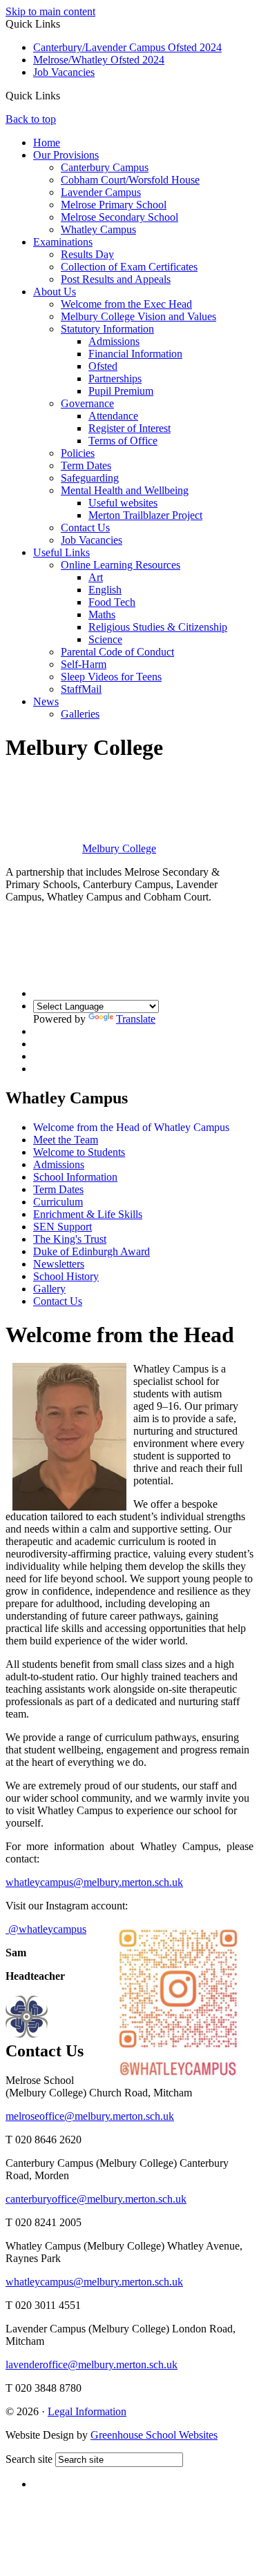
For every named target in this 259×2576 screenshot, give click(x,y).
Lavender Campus (101, 192)
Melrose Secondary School (119, 217)
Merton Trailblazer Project (145, 515)
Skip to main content (50, 11)
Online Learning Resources (121, 565)
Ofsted (103, 366)
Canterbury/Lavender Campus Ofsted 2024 (127, 47)
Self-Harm (84, 664)
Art (96, 577)
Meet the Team (66, 1140)
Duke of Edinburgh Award (92, 1251)
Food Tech (112, 602)
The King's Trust (70, 1239)
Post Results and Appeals (116, 279)
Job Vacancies (64, 72)
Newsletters (59, 1264)
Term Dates (86, 465)
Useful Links (61, 552)
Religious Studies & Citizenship (158, 627)
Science (105, 639)
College (119, 848)
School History (66, 1276)
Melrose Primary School (114, 205)
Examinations (63, 242)
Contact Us (85, 528)
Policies (78, 453)
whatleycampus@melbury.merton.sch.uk (94, 1882)
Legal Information (87, 2411)
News (46, 701)
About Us (55, 292)
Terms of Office (123, 441)
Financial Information (135, 354)
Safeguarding (90, 478)
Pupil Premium (121, 391)
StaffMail (81, 689)
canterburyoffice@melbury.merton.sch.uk (96, 2199)
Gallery (49, 1289)
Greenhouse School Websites (154, 2435)
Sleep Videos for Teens (111, 677)
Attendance (113, 416)
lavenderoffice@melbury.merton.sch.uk (92, 2364)
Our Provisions (66, 155)
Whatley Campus (98, 229)
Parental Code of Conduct (117, 652)
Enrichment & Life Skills (88, 1214)
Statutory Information (107, 329)
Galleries (80, 714)
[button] (65, 95)
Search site (29, 2459)
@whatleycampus (46, 1929)
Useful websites (123, 503)
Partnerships (115, 378)
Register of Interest (129, 428)
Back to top (31, 119)
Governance (87, 403)
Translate (136, 1019)
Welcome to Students (79, 1152)
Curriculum (58, 1202)
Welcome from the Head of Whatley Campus (131, 1127)
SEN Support (63, 1227)
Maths (102, 614)
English (105, 590)
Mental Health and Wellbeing (125, 490)
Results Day (87, 254)
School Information (75, 1177)
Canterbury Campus (105, 167)
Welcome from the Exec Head (126, 304)
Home (47, 142)
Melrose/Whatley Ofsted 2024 (99, 60)
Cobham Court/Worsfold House (130, 180)
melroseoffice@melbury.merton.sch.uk (90, 2116)
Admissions (114, 341)
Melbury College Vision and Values (138, 316)
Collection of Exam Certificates (129, 267)
